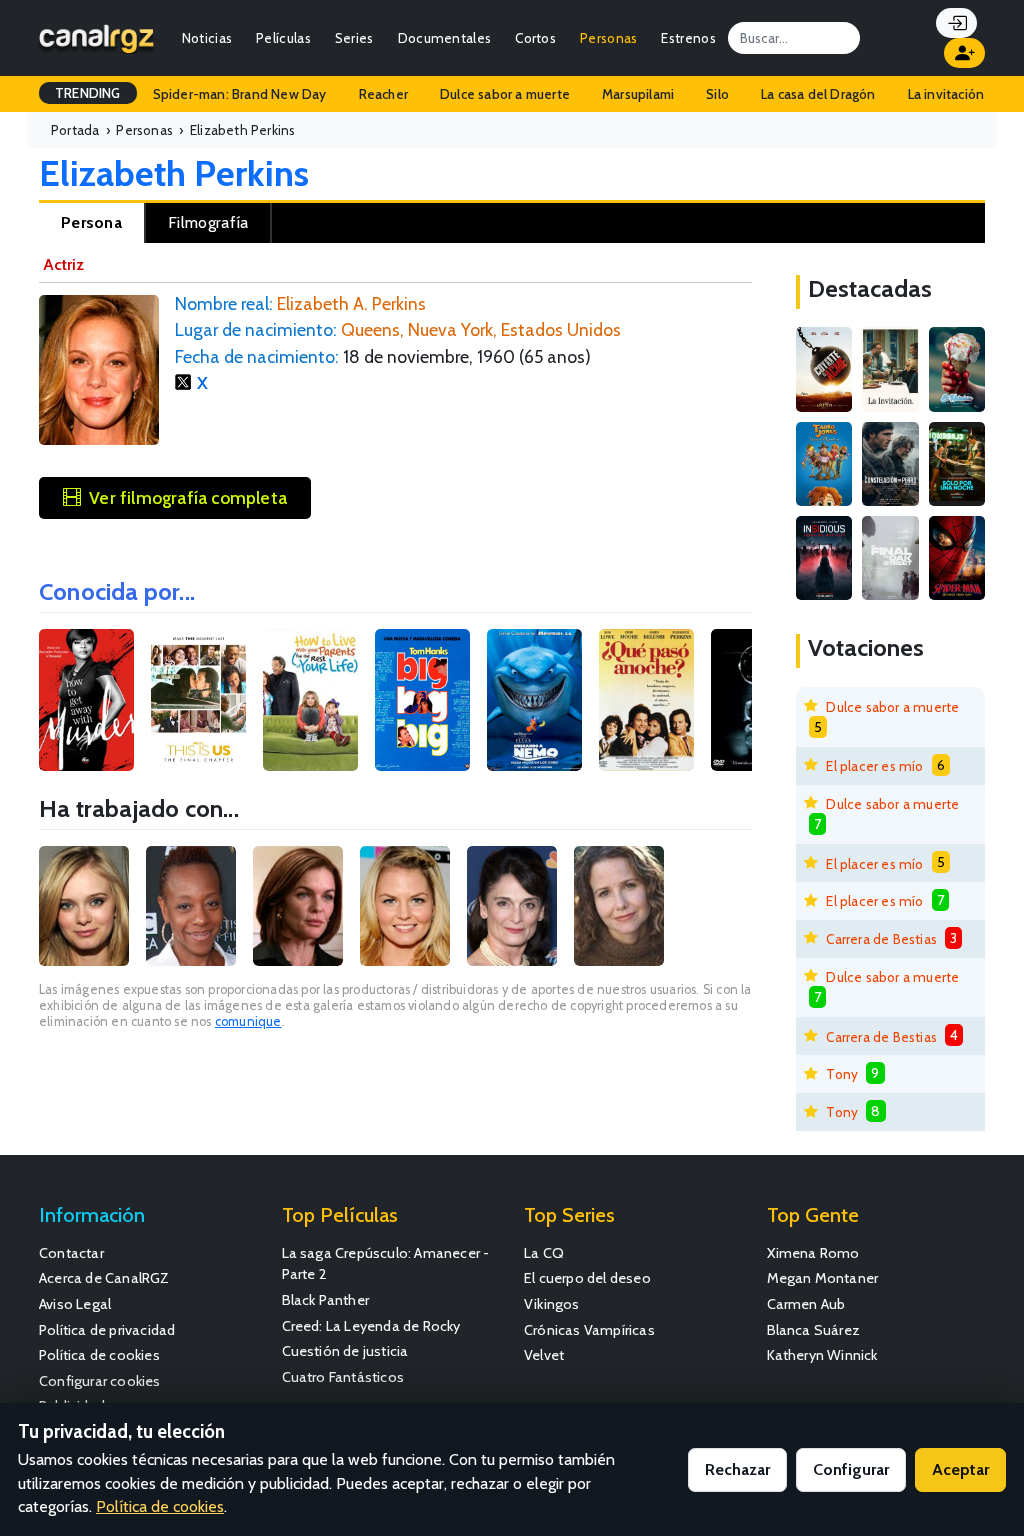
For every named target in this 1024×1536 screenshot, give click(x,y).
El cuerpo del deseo (587, 1278)
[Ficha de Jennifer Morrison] (405, 906)
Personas (608, 38)
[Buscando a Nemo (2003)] (534, 700)
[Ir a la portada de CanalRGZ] (96, 37)
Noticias (207, 38)
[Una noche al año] (957, 464)
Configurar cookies (100, 1381)
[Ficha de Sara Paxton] (84, 906)
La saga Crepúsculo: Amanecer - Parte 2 (386, 1264)
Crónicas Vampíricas (589, 1330)
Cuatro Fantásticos (343, 1377)
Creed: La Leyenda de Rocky (371, 1326)
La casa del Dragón (818, 94)
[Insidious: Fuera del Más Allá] (824, 558)
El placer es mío (874, 766)
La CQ (544, 1253)
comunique (248, 1021)
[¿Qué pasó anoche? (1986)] (646, 700)
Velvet (544, 1355)
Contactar (71, 1253)
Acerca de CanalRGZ (104, 1278)
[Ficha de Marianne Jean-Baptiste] (191, 906)
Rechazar (737, 1469)
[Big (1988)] (422, 700)
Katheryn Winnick (822, 1355)
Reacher (383, 94)
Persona (91, 222)
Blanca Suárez (814, 1330)
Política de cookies (99, 1355)
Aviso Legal (75, 1304)
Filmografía (208, 222)
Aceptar (960, 1469)
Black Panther (326, 1300)
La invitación (946, 94)
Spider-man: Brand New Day (240, 94)
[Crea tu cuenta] (964, 53)
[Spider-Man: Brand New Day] (957, 558)
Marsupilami (638, 94)
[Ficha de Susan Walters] (298, 906)
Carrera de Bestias (881, 939)
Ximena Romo (813, 1253)
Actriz (63, 264)
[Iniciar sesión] (956, 23)
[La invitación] (890, 369)
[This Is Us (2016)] (198, 700)
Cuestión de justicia (345, 1351)
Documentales (445, 38)
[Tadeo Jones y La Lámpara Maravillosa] (824, 464)
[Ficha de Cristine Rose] (512, 906)
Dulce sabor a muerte (505, 94)
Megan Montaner (823, 1278)
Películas (283, 38)
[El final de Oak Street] (890, 558)
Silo (717, 94)
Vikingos (552, 1304)
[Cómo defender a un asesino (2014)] (86, 700)
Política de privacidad (107, 1330)
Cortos (535, 38)
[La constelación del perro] (890, 464)
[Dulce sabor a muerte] (957, 369)
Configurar (851, 1469)
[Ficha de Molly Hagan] (619, 906)
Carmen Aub (806, 1304)
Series (354, 38)
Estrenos (688, 38)
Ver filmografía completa (188, 497)
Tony (842, 1074)
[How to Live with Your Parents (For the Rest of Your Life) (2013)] (310, 700)
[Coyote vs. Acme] (824, 369)
